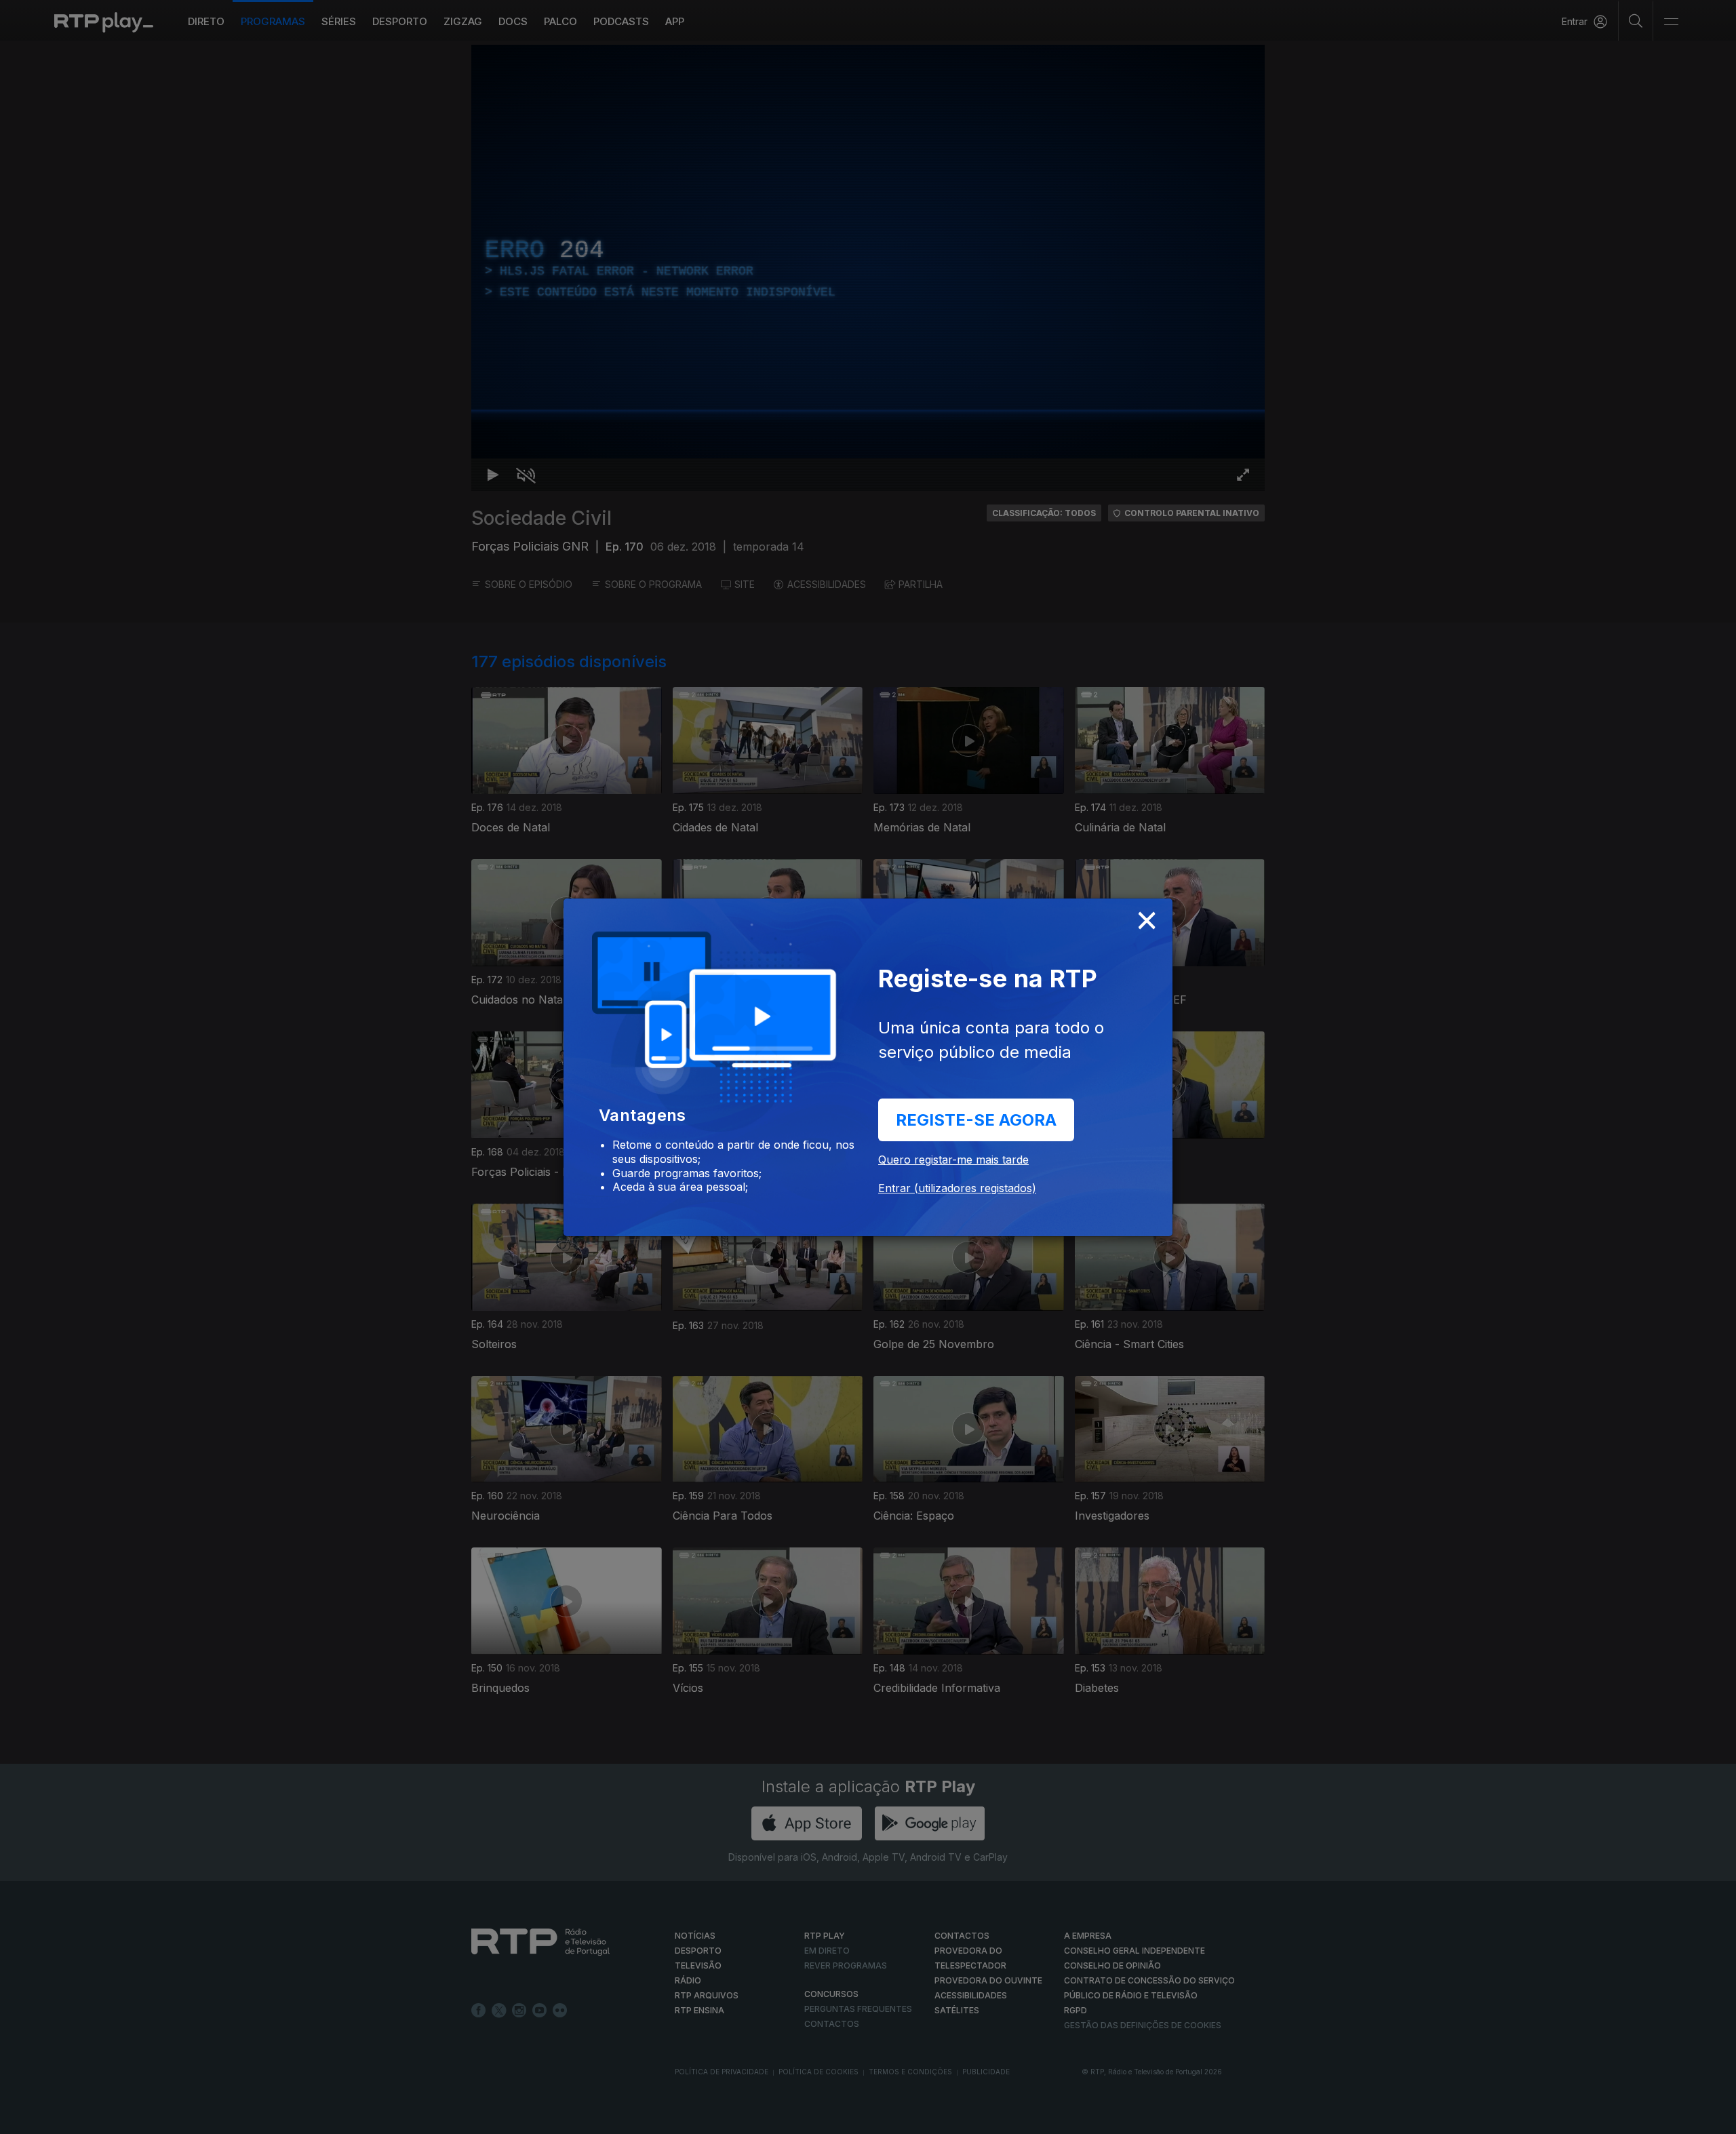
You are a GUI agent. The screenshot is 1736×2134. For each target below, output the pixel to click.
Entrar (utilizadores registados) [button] (957, 1188)
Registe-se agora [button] (976, 1120)
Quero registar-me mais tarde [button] (953, 1160)
